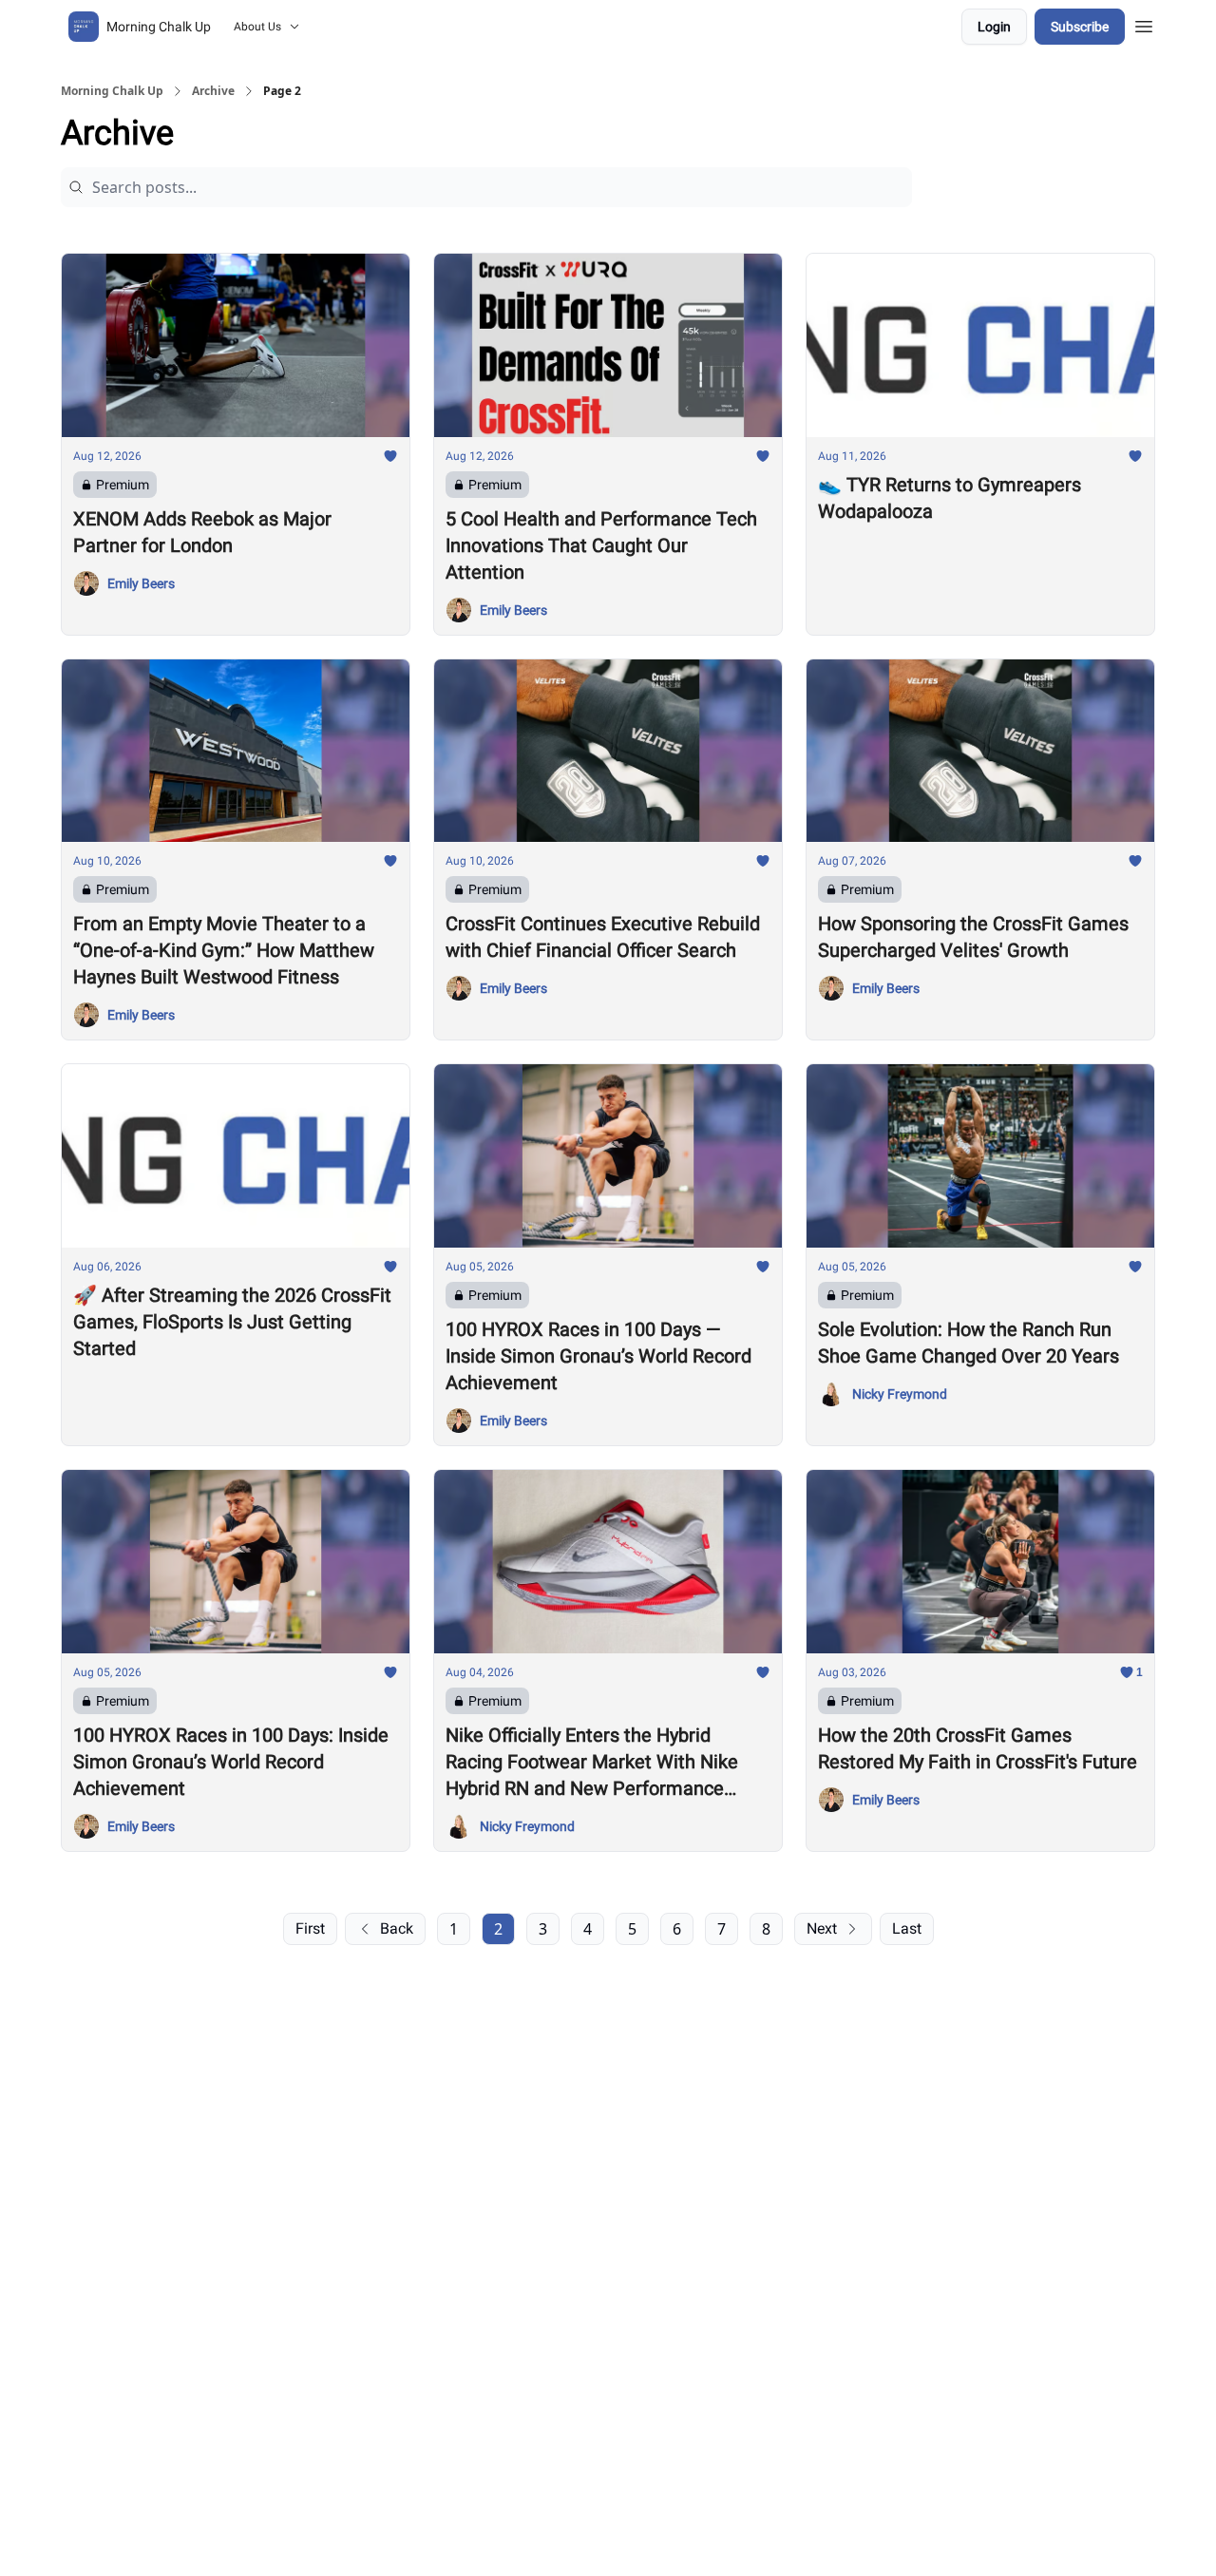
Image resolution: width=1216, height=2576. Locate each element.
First (310, 1928)
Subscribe (1080, 27)
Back (397, 1928)
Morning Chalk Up (112, 91)
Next (822, 1928)
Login (994, 27)
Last (907, 1928)
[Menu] (1144, 24)
